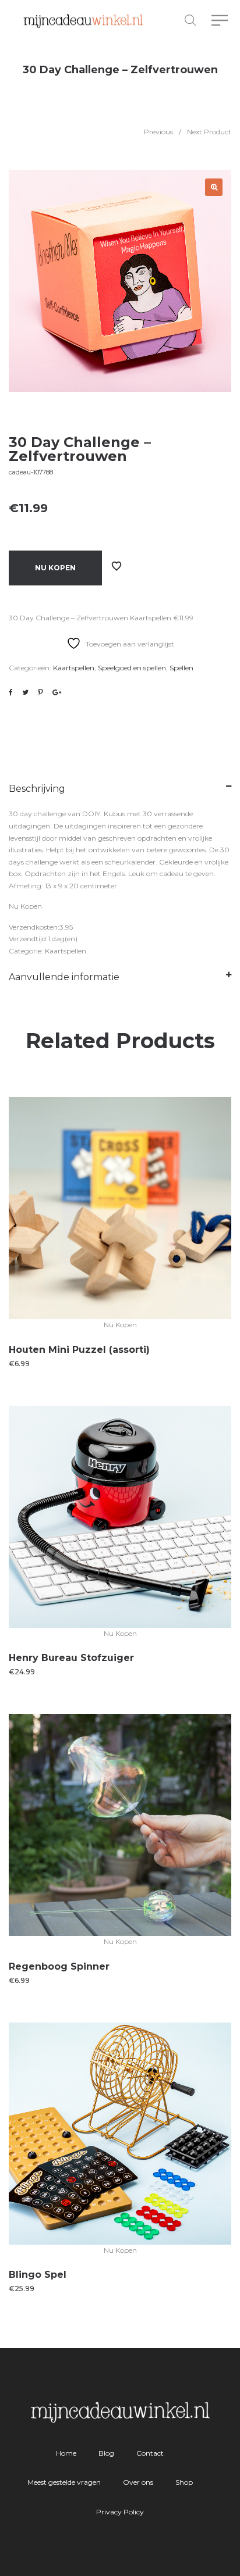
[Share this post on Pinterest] (40, 692)
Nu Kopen (55, 568)
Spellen (181, 668)
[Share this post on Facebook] (11, 692)
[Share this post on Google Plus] (57, 692)
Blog (106, 2453)
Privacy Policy (120, 2512)
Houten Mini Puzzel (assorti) (79, 1350)
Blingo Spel (38, 2275)
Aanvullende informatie (64, 977)
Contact (150, 2453)
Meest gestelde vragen (64, 2482)
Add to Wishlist (117, 566)
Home (66, 2453)
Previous (158, 132)
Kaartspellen (74, 668)
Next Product (209, 132)
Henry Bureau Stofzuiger (71, 1658)
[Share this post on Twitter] (25, 692)
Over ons (138, 2482)
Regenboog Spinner (59, 1966)
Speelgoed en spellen (132, 668)
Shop (184, 2482)
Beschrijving (37, 789)
